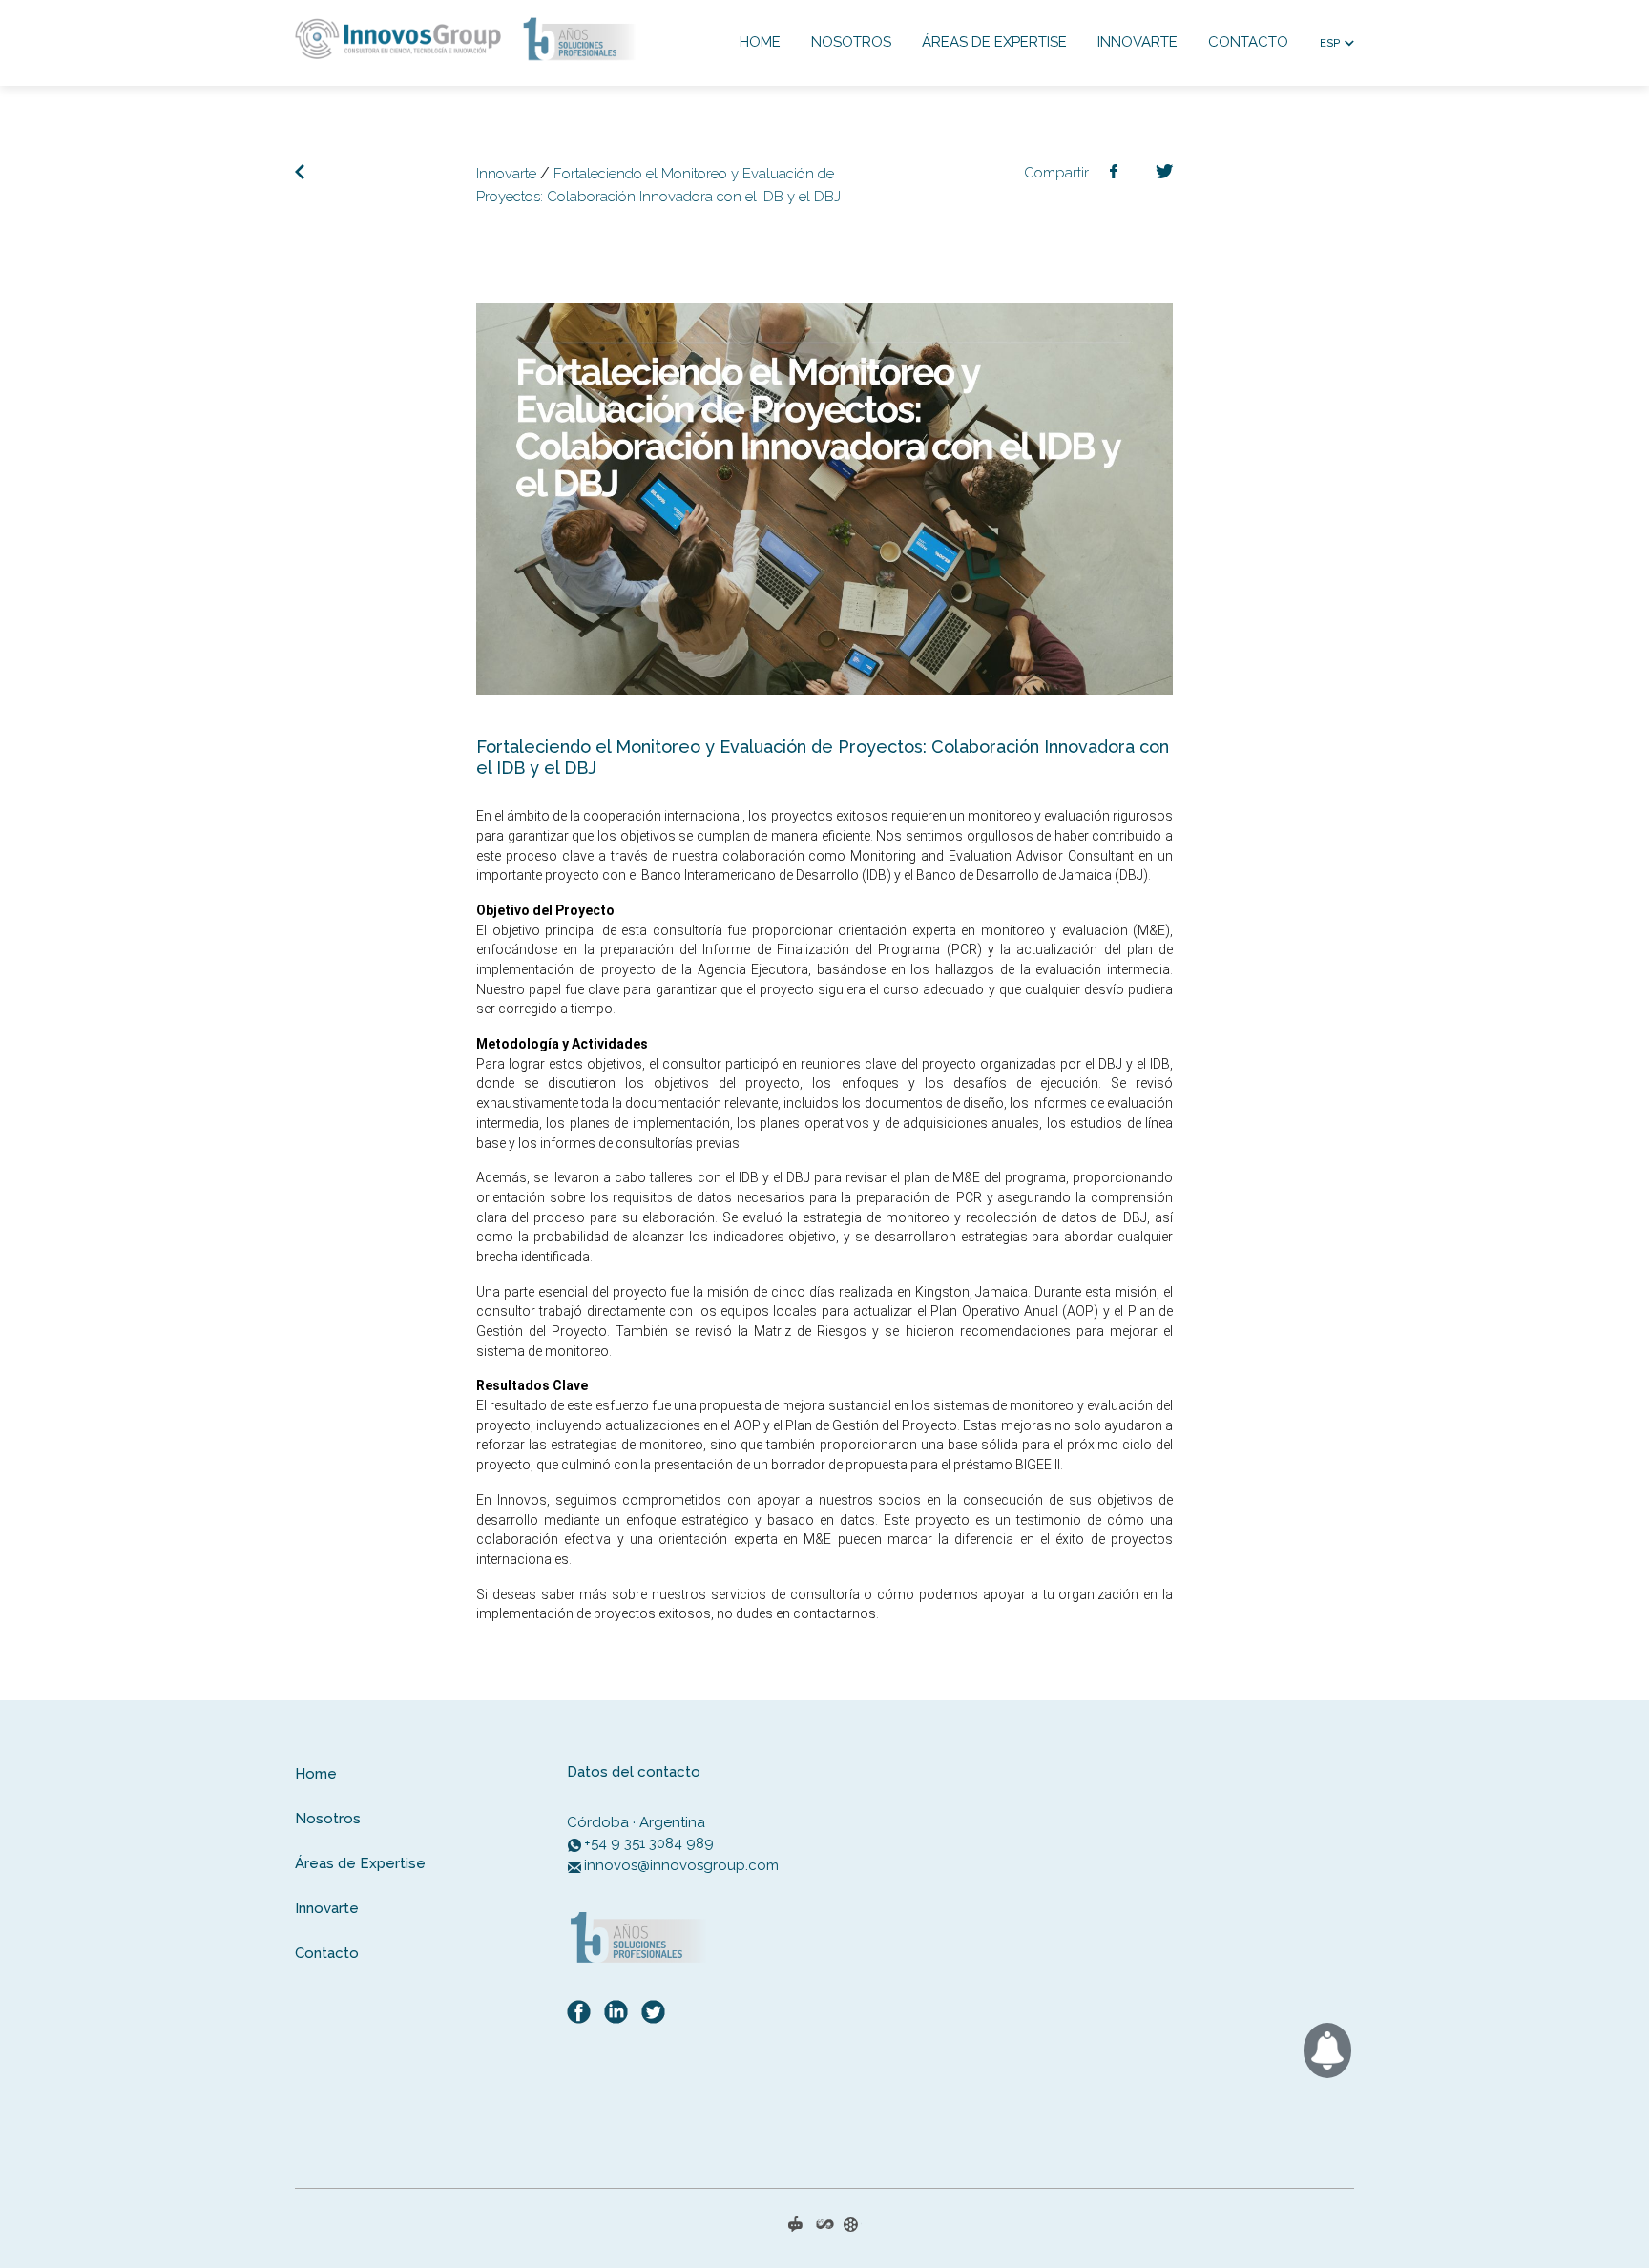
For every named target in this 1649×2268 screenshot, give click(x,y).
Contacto (1248, 42)
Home (760, 42)
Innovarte (1138, 42)
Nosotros (851, 42)
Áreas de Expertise (994, 42)
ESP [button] (1330, 43)
